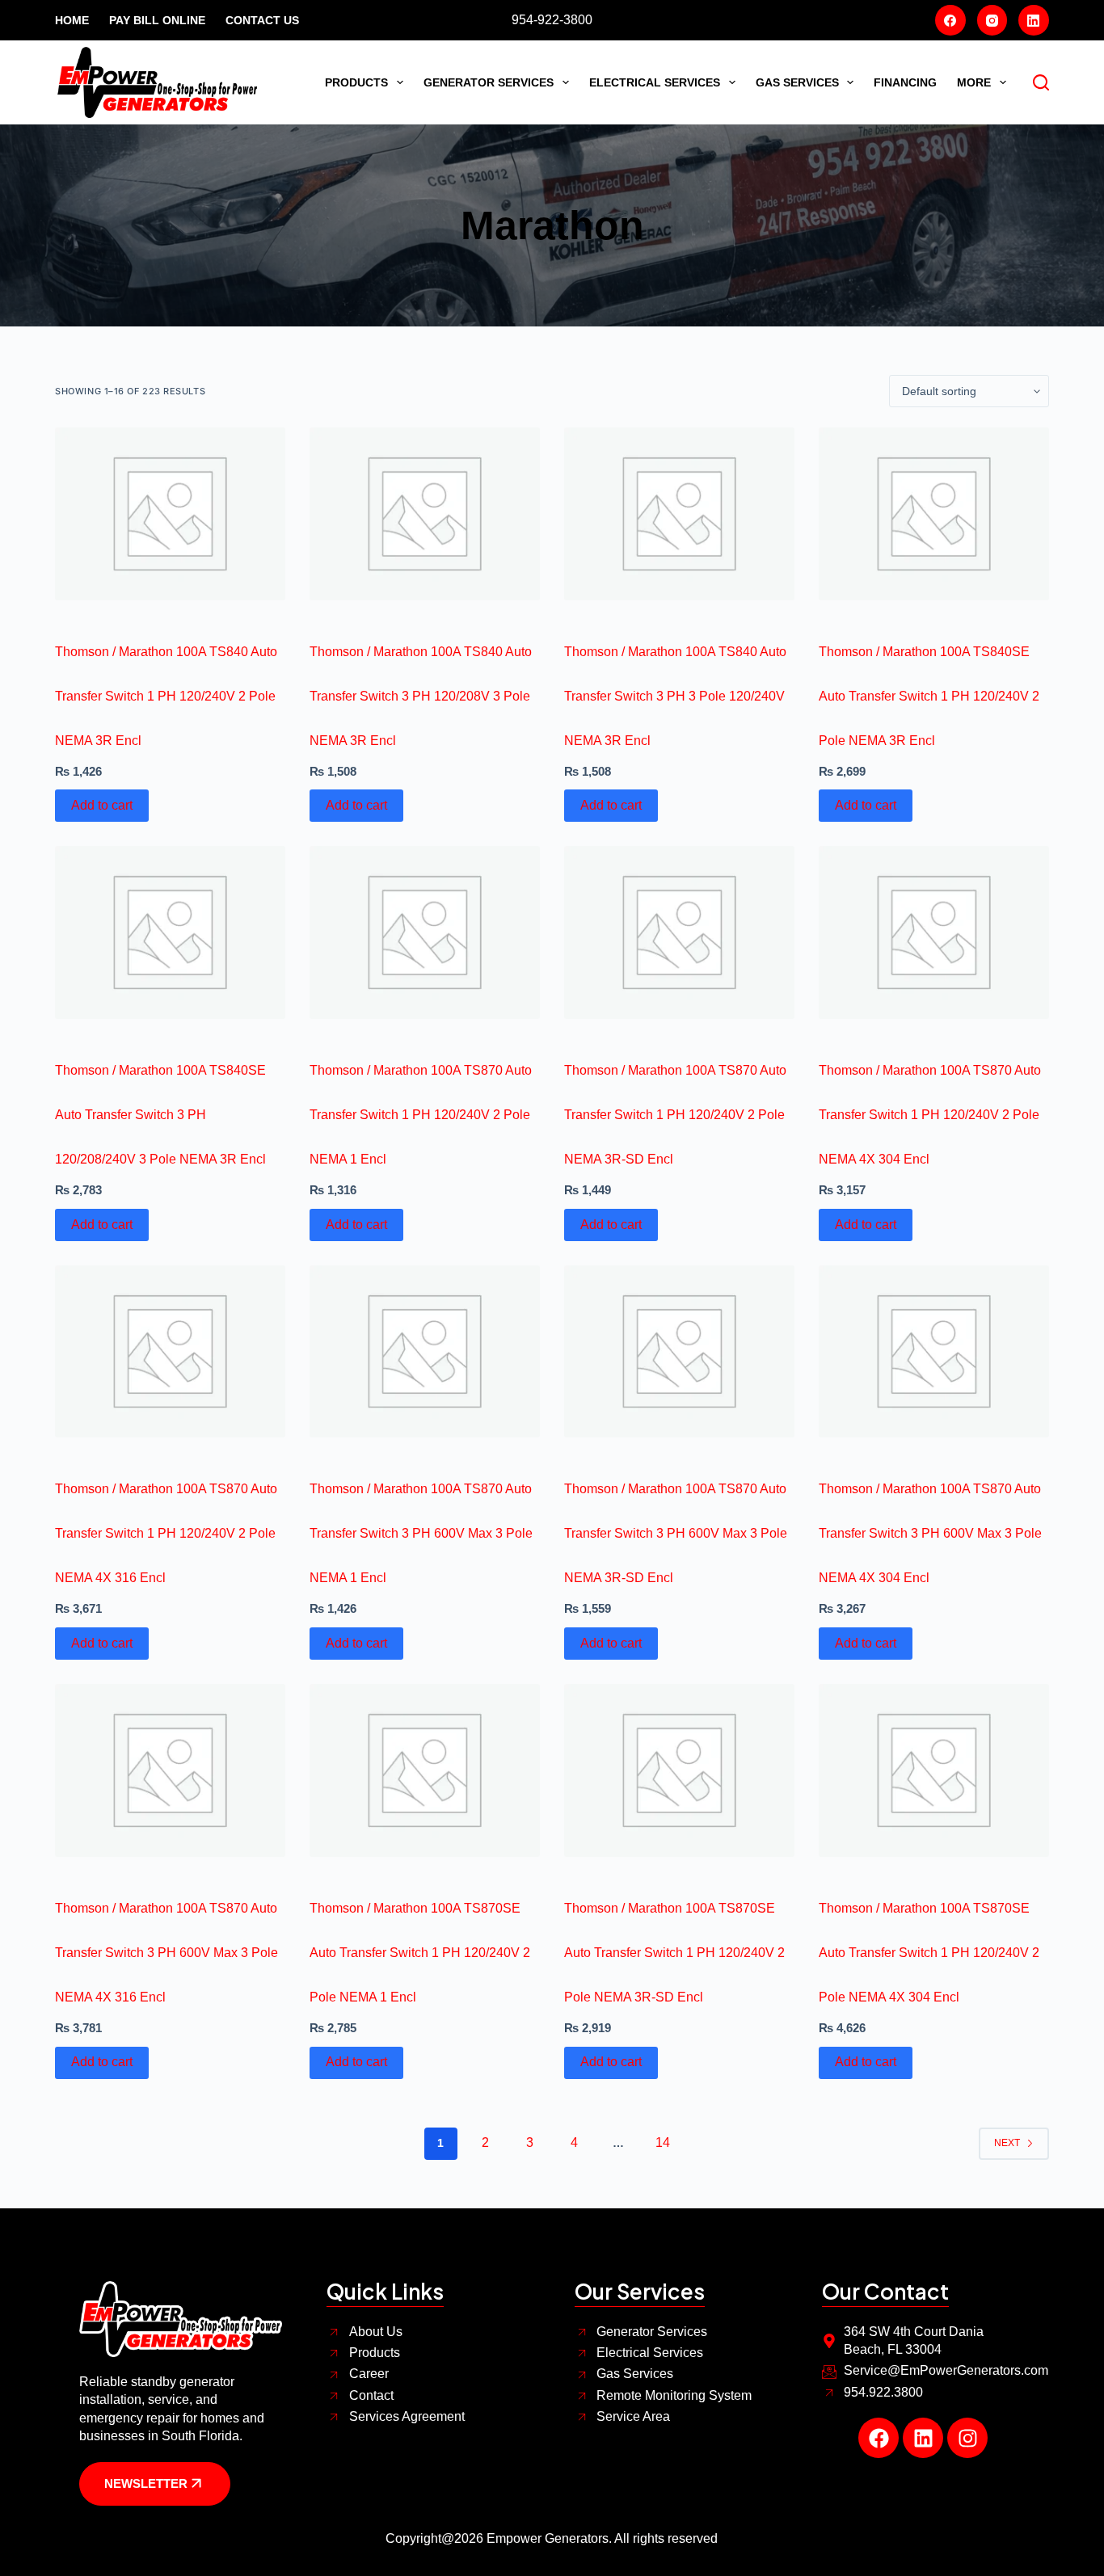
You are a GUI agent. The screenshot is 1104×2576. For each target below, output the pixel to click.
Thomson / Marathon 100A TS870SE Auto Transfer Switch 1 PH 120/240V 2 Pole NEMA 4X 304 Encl (929, 1953)
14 (663, 2142)
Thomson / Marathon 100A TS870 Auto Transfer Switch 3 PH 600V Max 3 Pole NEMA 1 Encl (421, 1533)
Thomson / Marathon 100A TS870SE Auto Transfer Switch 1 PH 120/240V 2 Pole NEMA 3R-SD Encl (674, 1953)
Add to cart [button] (102, 805)
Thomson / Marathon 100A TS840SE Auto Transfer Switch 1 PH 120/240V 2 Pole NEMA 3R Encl (929, 696)
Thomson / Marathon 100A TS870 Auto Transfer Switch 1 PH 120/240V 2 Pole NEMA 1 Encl (421, 1115)
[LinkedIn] (1034, 20)
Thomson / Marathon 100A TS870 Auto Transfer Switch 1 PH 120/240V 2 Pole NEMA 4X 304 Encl (930, 1115)
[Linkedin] (923, 2438)
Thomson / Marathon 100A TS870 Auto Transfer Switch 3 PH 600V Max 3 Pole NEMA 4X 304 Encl (930, 1533)
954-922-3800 (552, 20)
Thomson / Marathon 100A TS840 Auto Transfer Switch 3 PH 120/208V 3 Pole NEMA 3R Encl (421, 696)
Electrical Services (655, 82)
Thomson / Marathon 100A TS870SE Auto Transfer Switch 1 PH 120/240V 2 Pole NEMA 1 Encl (420, 1953)
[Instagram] (992, 20)
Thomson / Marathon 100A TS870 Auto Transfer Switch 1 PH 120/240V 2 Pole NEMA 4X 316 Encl (166, 1533)
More (974, 82)
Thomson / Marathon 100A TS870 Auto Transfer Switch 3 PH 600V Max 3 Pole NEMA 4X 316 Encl (166, 1953)
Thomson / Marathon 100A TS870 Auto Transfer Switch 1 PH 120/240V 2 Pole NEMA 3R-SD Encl (675, 1115)
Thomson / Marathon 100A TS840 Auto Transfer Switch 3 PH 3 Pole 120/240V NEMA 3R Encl (675, 696)
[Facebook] (950, 20)
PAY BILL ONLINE (157, 20)
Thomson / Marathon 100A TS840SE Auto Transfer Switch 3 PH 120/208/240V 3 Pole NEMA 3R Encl (160, 1115)
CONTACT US (262, 20)
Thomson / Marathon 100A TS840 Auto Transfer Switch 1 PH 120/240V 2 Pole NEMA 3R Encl (166, 696)
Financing (905, 82)
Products (356, 82)
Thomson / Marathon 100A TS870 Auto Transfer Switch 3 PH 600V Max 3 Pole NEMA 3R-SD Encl (676, 1533)
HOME (72, 20)
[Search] (1041, 82)
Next (1007, 2143)
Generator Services (489, 82)
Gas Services (797, 82)
